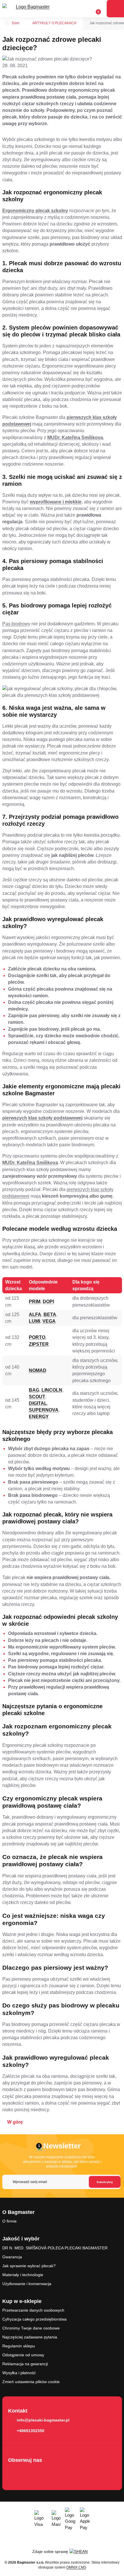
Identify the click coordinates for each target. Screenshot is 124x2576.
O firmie (10, 2221)
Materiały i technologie (23, 2275)
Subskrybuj (105, 2182)
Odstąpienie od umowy (23, 2355)
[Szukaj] (74, 9)
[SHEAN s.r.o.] (81, 2551)
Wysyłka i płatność (19, 2373)
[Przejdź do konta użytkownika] (84, 9)
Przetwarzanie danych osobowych (33, 2310)
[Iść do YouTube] (31, 2472)
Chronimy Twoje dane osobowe (31, 2328)
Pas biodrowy (16, 624)
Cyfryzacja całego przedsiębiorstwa (34, 2319)
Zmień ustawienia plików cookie (31, 2382)
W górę (15, 2122)
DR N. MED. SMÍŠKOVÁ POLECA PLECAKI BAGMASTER (55, 2248)
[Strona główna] (7, 23)
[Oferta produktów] (115, 9)
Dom (16, 23)
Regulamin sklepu (19, 2346)
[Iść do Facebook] (14, 2472)
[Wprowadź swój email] (61, 2182)
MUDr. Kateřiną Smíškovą (75, 438)
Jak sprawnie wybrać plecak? (29, 2266)
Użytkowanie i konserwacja (27, 2284)
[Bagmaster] (31, 9)
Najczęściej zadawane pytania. (30, 2337)
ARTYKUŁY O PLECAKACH (54, 23)
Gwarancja (12, 2257)
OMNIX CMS (76, 2567)
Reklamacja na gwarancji (25, 2364)
